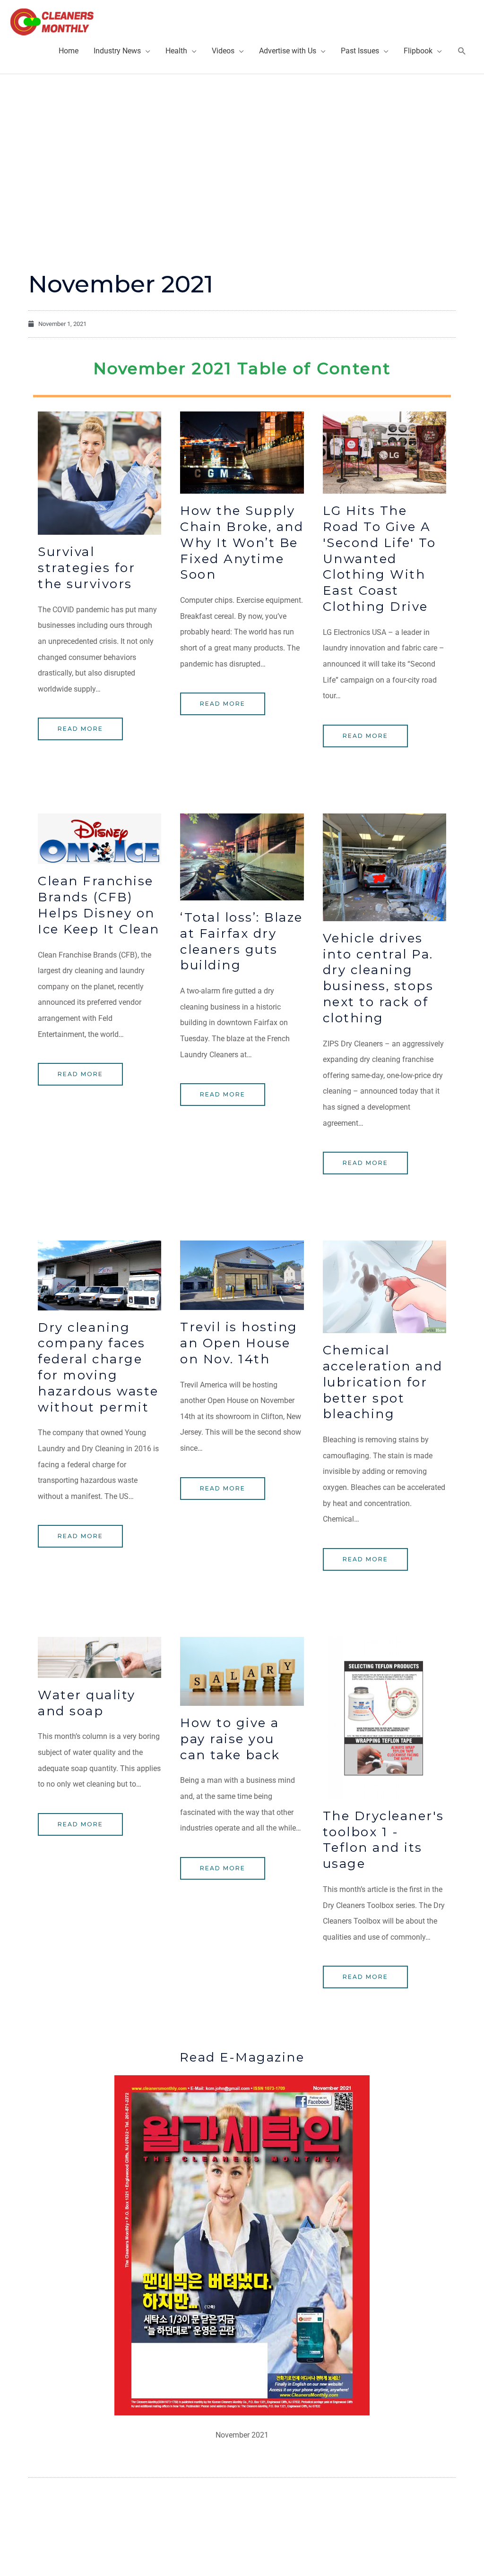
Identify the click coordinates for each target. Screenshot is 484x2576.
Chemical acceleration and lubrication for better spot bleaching (383, 1382)
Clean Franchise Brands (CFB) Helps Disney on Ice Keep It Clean (99, 905)
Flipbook (418, 51)
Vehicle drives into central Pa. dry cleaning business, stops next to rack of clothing (378, 978)
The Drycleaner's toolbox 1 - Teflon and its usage (384, 1840)
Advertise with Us (288, 51)
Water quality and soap (87, 1703)
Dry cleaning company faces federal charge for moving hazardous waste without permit (98, 1367)
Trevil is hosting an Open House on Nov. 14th (239, 1343)
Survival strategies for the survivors (86, 568)
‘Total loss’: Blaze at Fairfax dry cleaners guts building (242, 941)
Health (176, 51)
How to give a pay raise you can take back (230, 1739)
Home (69, 51)
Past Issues (360, 51)
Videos (223, 51)
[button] (462, 51)
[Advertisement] (242, 145)
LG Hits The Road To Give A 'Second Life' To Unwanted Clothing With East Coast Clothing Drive (380, 559)
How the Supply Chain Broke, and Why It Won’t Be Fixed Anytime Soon (242, 543)
